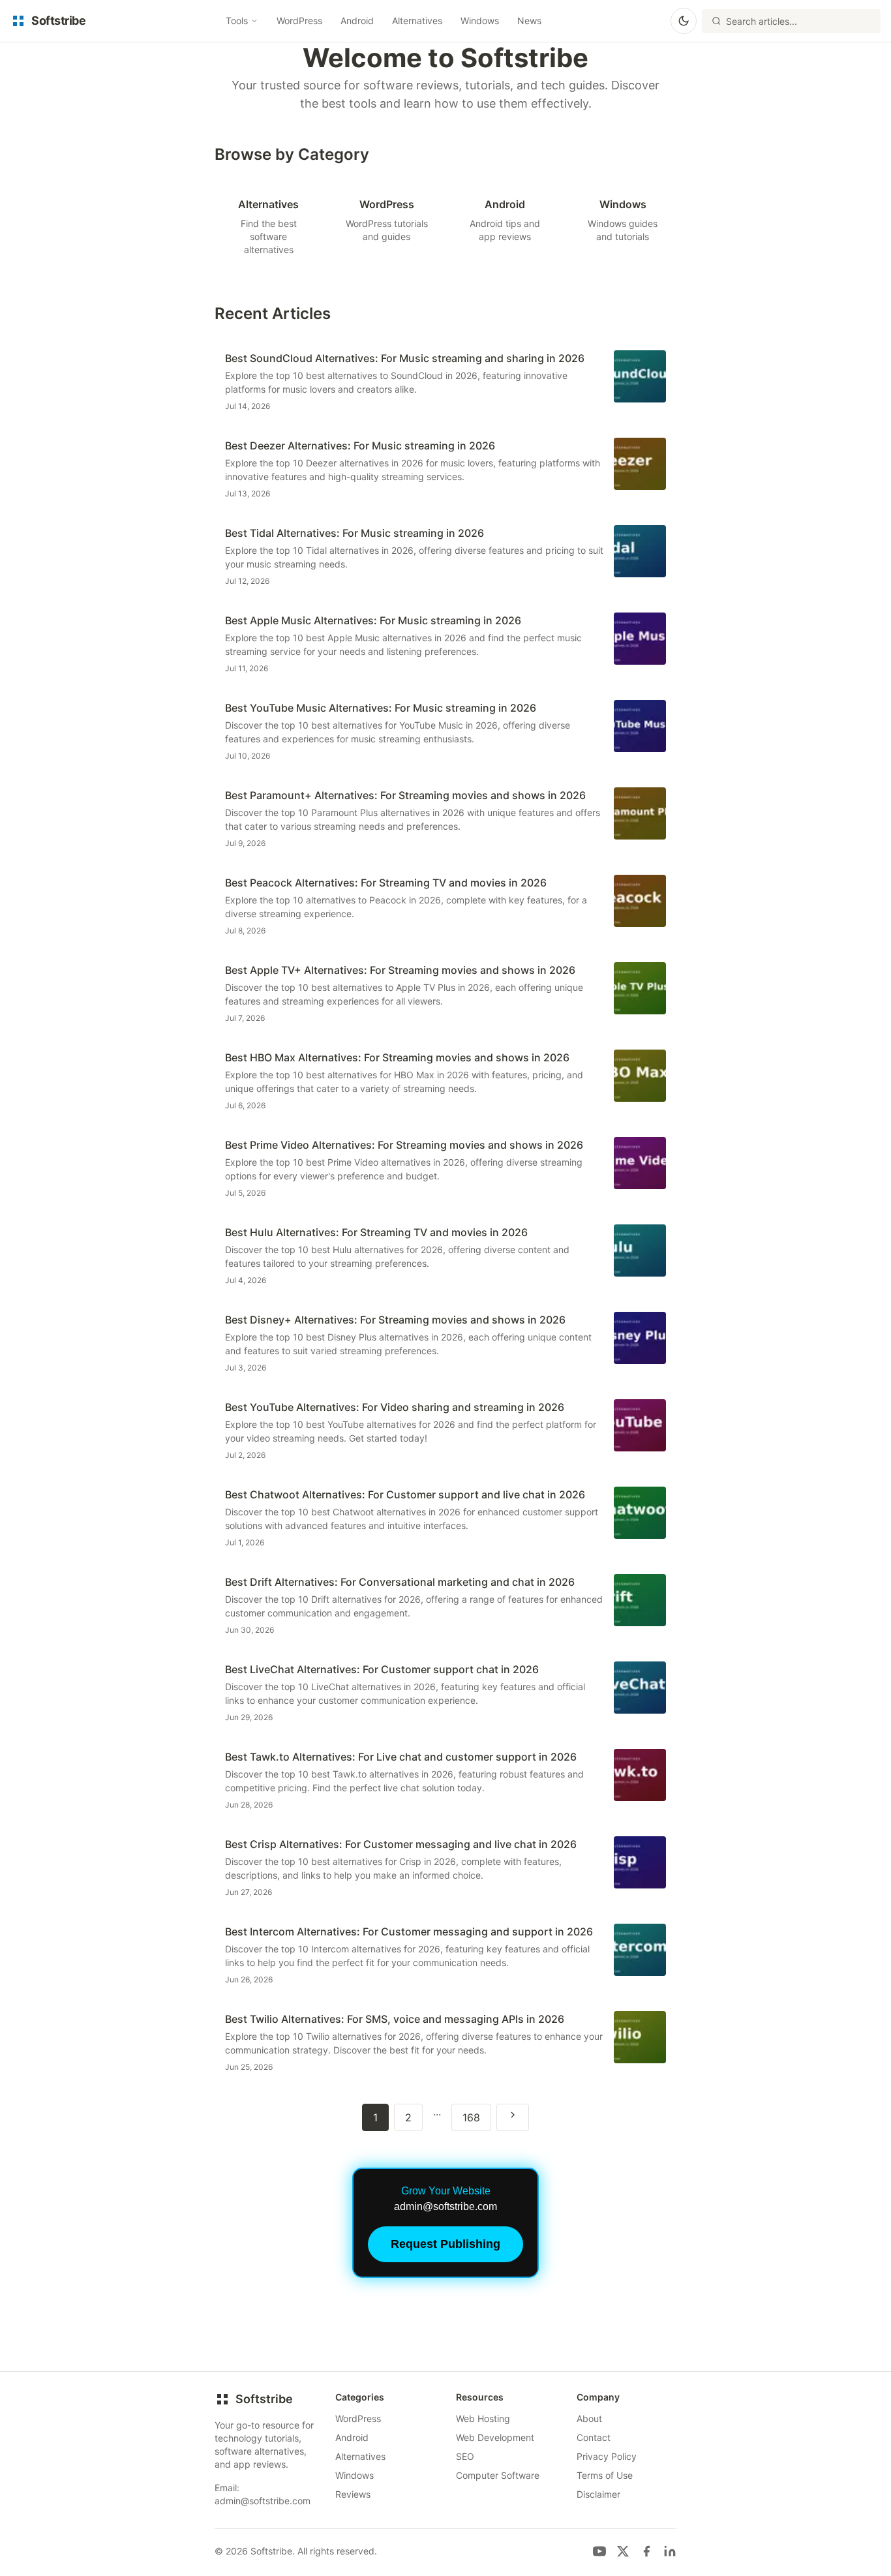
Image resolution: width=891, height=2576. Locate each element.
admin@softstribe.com (263, 2501)
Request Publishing (445, 2244)
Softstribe (264, 2399)
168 (471, 2117)
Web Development (495, 2437)
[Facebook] (646, 2551)
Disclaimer (598, 2494)
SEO (465, 2456)
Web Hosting (483, 2418)
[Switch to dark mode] (684, 21)
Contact (594, 2437)
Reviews (353, 2494)
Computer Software (498, 2475)
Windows (480, 21)
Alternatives (417, 21)
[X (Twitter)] (623, 2551)
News (529, 21)
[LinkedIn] (670, 2551)
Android (357, 21)
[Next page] (513, 2117)
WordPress (299, 21)
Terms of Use (605, 2475)
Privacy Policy (607, 2456)
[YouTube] (599, 2551)
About (589, 2418)
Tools (237, 21)
